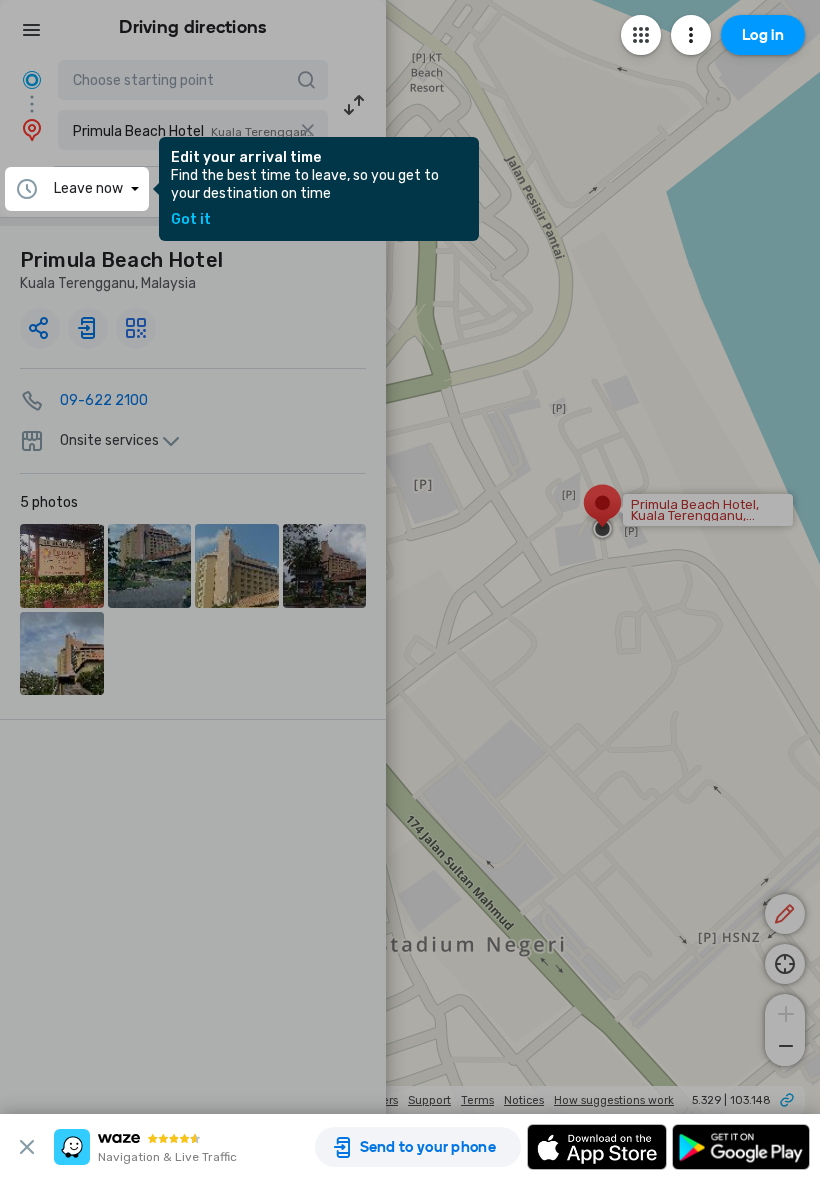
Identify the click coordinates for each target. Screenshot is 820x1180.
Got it (191, 220)
